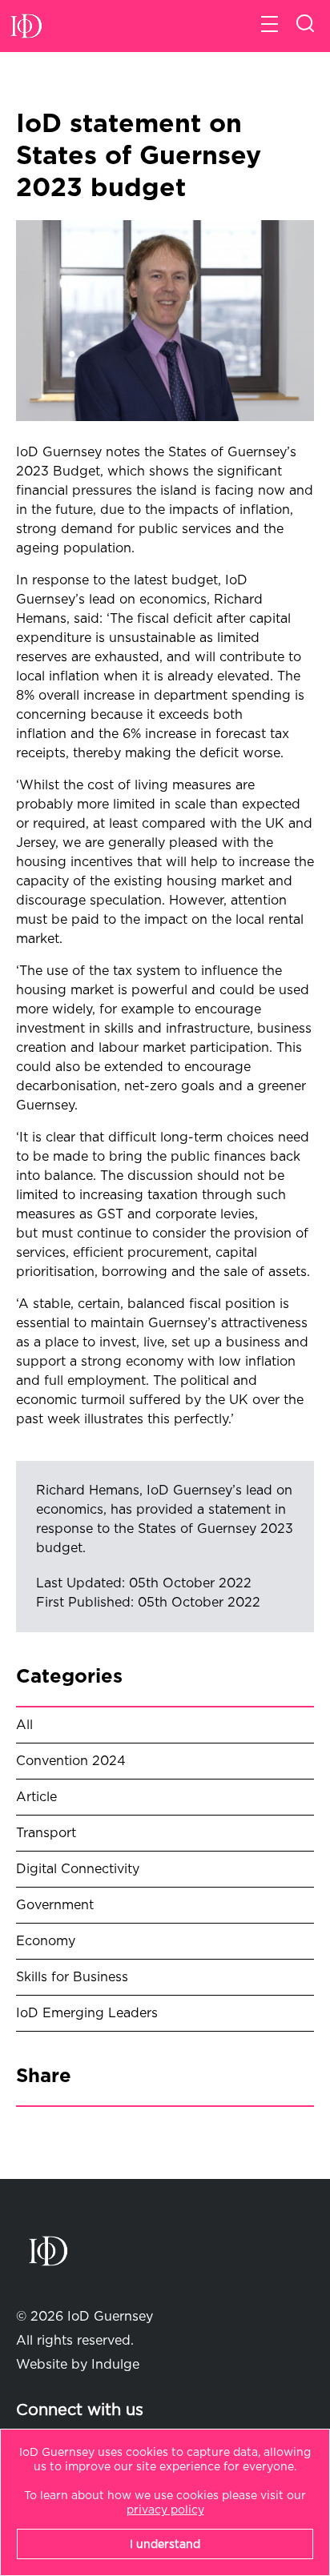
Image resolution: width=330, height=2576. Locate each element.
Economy (46, 1941)
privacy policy (165, 2510)
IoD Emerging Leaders (87, 2013)
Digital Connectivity (78, 1869)
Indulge (115, 2365)
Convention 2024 (71, 1761)
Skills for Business (72, 1977)
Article (36, 1797)
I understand (165, 2545)
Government (55, 1905)
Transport (46, 1833)
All (24, 1725)
